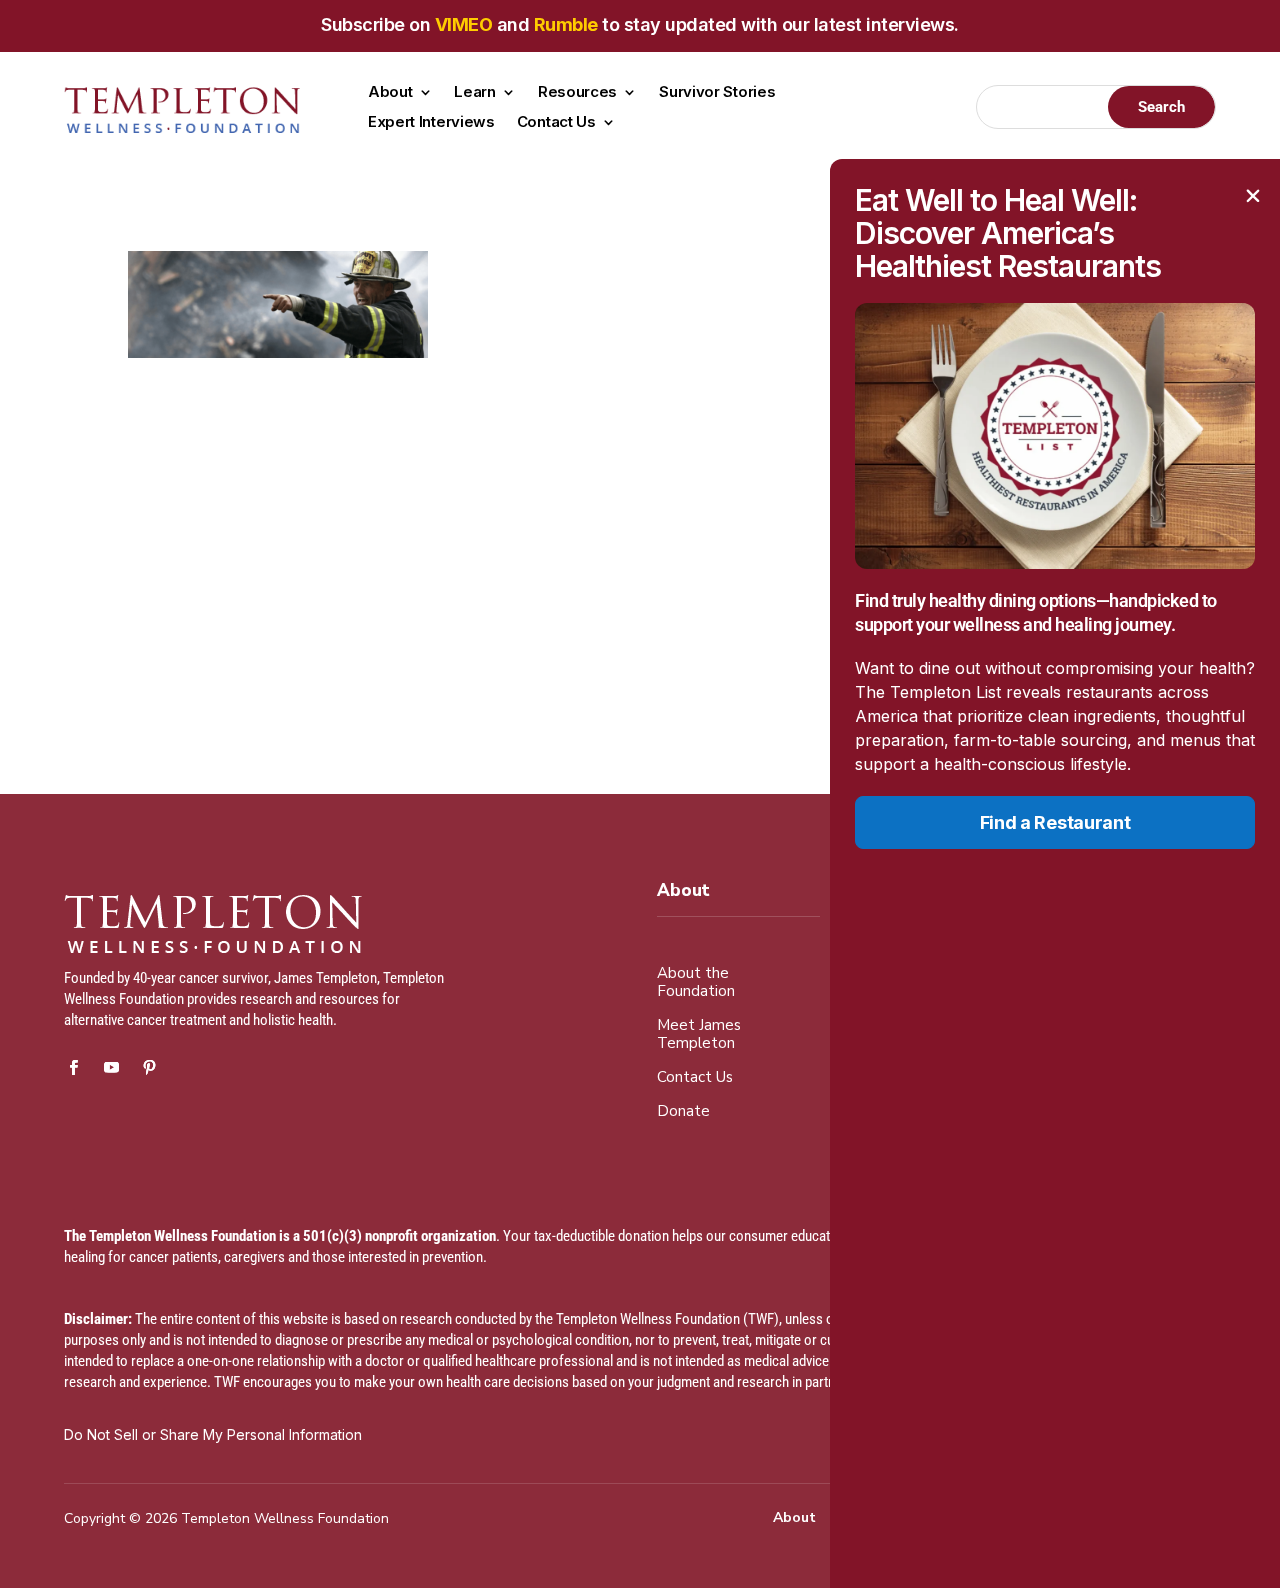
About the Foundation (696, 982)
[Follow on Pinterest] (149, 1068)
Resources (577, 93)
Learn (475, 93)
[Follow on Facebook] (73, 1068)
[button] (1253, 196)
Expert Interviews (431, 123)
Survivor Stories (717, 93)
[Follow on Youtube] (111, 1068)
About (390, 93)
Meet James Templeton (699, 1034)
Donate (683, 1111)
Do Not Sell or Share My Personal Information (213, 1434)
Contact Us (556, 123)
